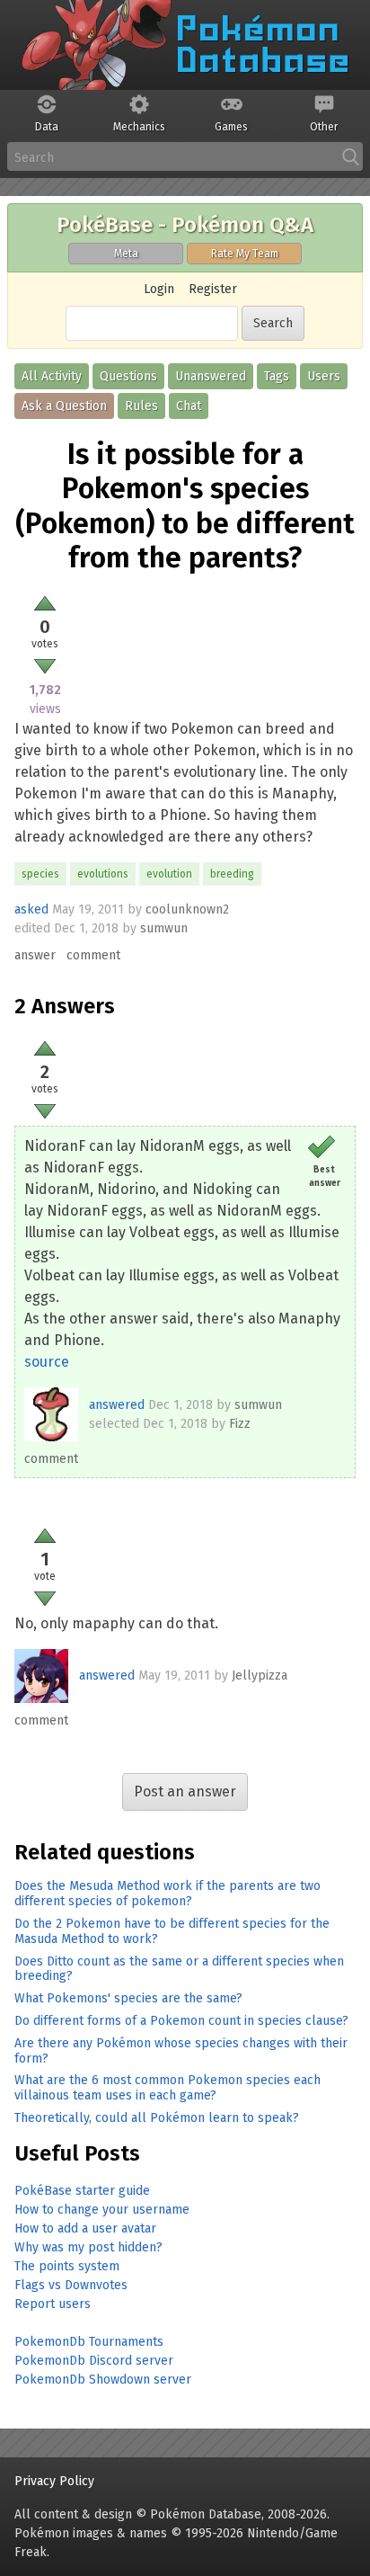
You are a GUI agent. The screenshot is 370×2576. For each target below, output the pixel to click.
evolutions (103, 874)
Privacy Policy (54, 2481)
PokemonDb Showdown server (103, 2380)
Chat (189, 406)
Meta (126, 254)
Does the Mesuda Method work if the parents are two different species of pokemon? (167, 1894)
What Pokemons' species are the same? (128, 1998)
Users (324, 376)
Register (213, 289)
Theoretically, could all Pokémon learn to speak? (157, 2118)
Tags (277, 376)
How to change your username (102, 2210)
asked (31, 909)
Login (159, 289)
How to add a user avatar (85, 2228)
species (40, 874)
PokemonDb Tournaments (89, 2342)
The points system (67, 2266)
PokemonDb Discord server (94, 2361)
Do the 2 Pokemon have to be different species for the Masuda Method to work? (172, 1931)
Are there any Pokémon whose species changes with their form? (181, 2051)
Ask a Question (64, 406)
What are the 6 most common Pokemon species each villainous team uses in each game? (167, 2088)
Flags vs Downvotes (71, 2285)
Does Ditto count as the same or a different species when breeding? (179, 1969)
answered (117, 1405)
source (47, 1362)
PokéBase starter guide (82, 2191)
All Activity (52, 376)
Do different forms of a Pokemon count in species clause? (181, 2021)
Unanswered (211, 376)
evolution (169, 874)
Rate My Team (245, 254)
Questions (128, 376)
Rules (141, 406)
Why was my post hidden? (88, 2247)
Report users (53, 2304)
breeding (232, 874)
